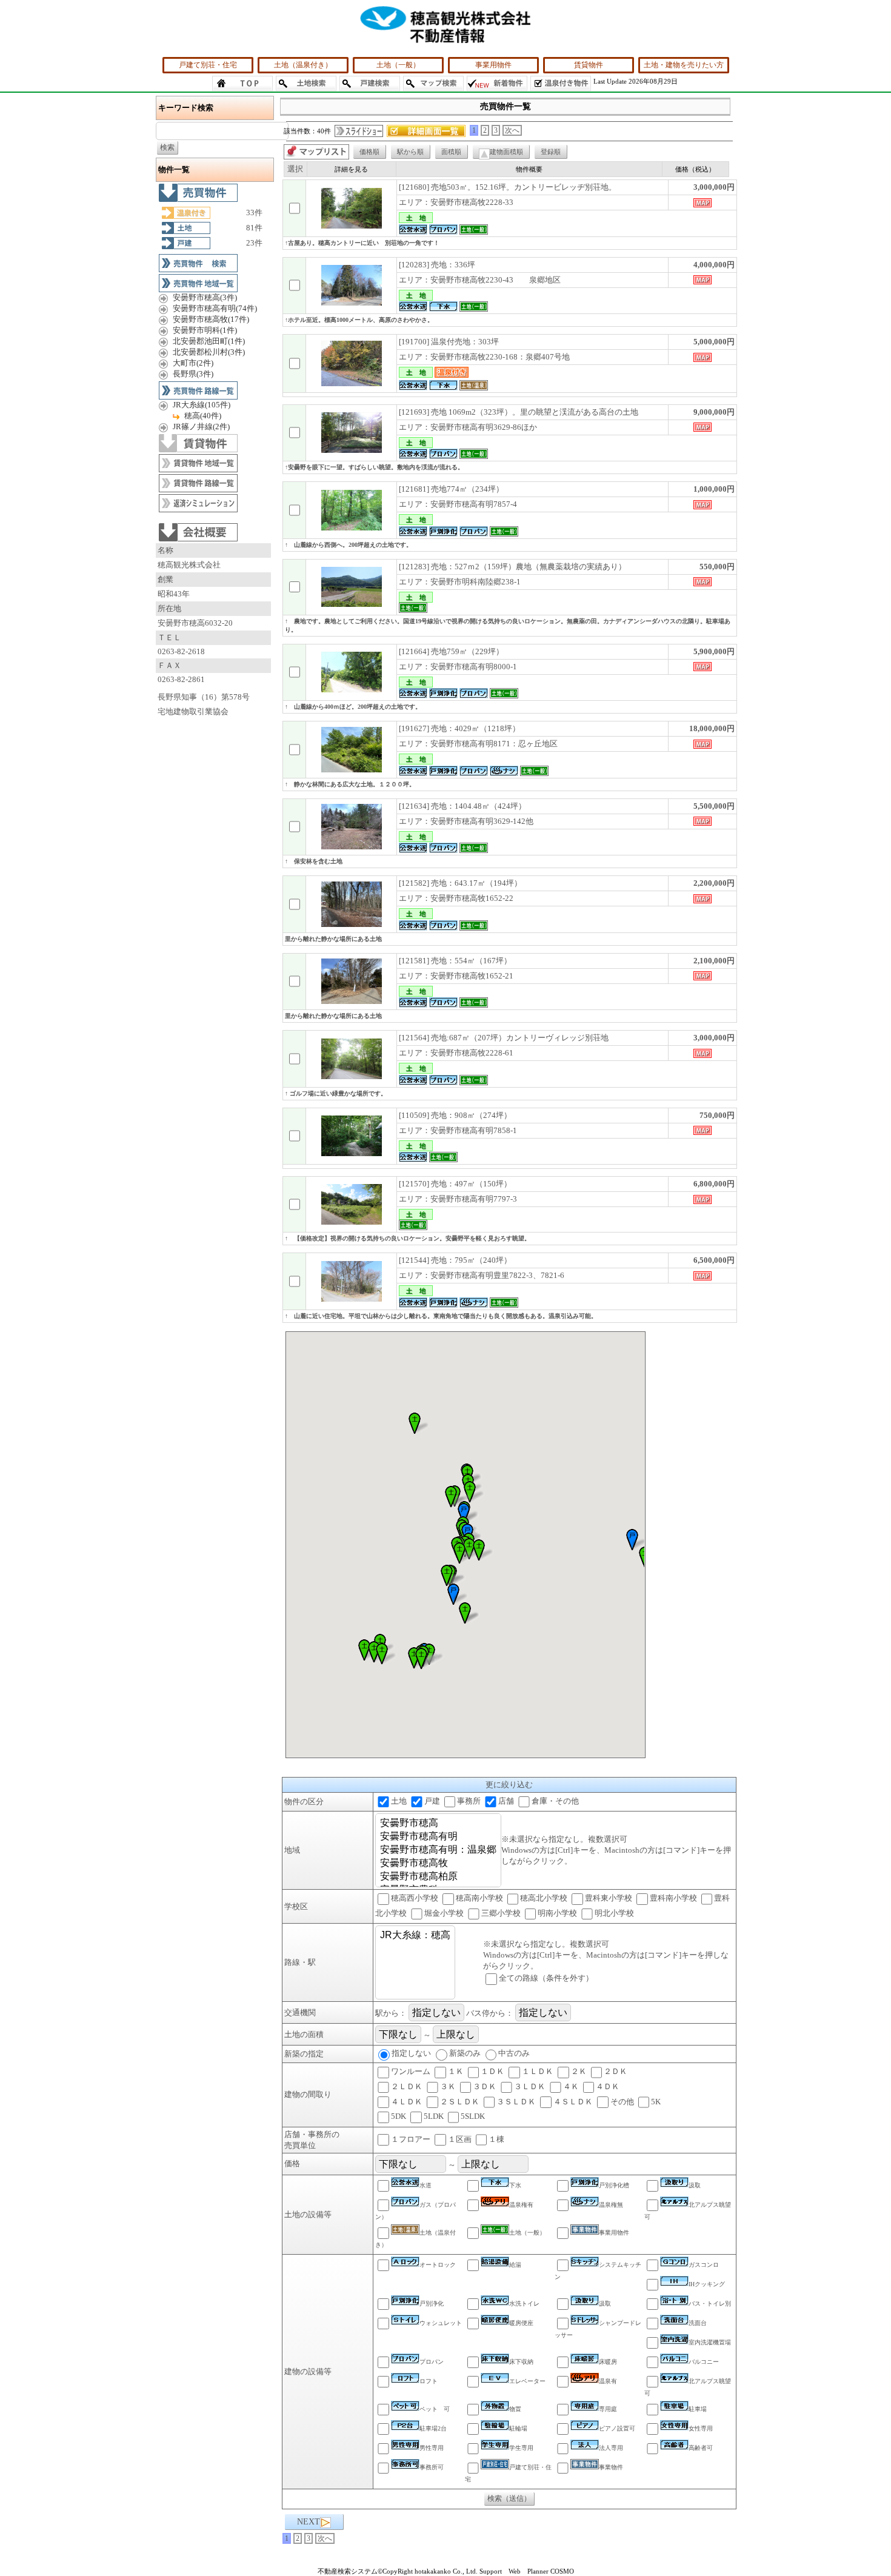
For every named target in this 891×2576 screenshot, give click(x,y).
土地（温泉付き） (303, 65)
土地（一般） (398, 65)
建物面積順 (506, 152)
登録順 (551, 152)
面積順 (451, 152)
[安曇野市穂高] (438, 1824)
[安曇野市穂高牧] (438, 1864)
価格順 (369, 152)
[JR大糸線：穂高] (415, 1936)
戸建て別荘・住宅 (208, 65)
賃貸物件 (589, 65)
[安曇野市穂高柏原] (438, 1877)
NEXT (309, 2522)
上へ (870, 2557)
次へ (512, 130)
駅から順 (410, 152)
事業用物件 (493, 65)
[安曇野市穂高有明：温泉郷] (438, 1850)
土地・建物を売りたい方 (684, 65)
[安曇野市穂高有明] (438, 1837)
